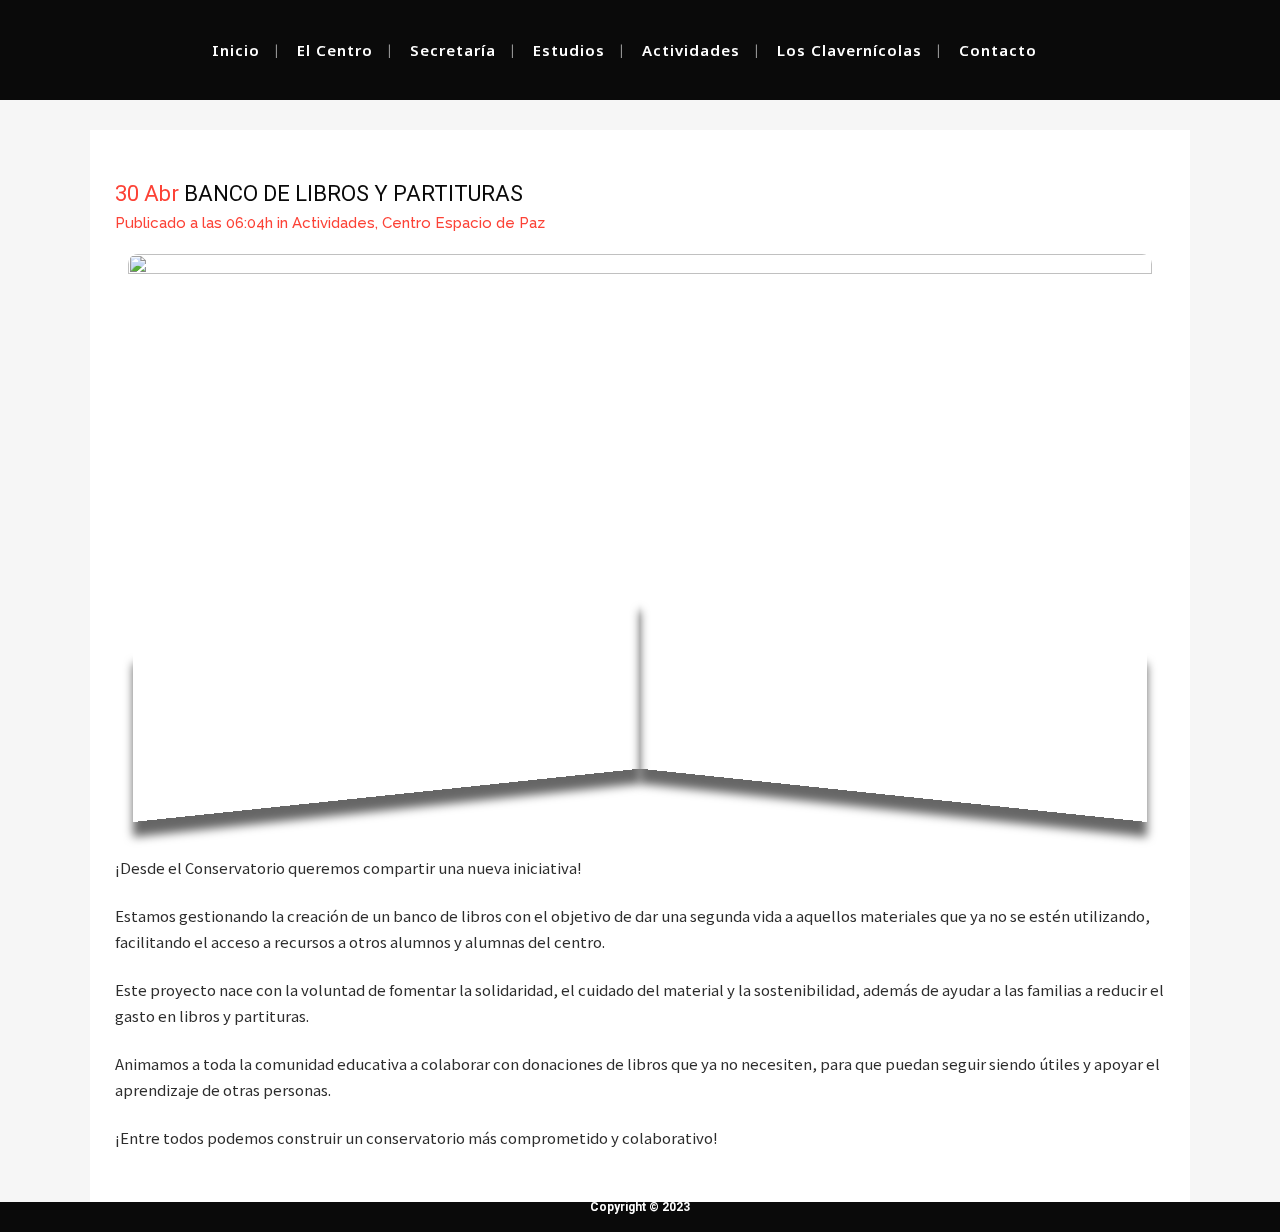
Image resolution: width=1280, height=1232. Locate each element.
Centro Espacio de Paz (463, 223)
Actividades (333, 223)
